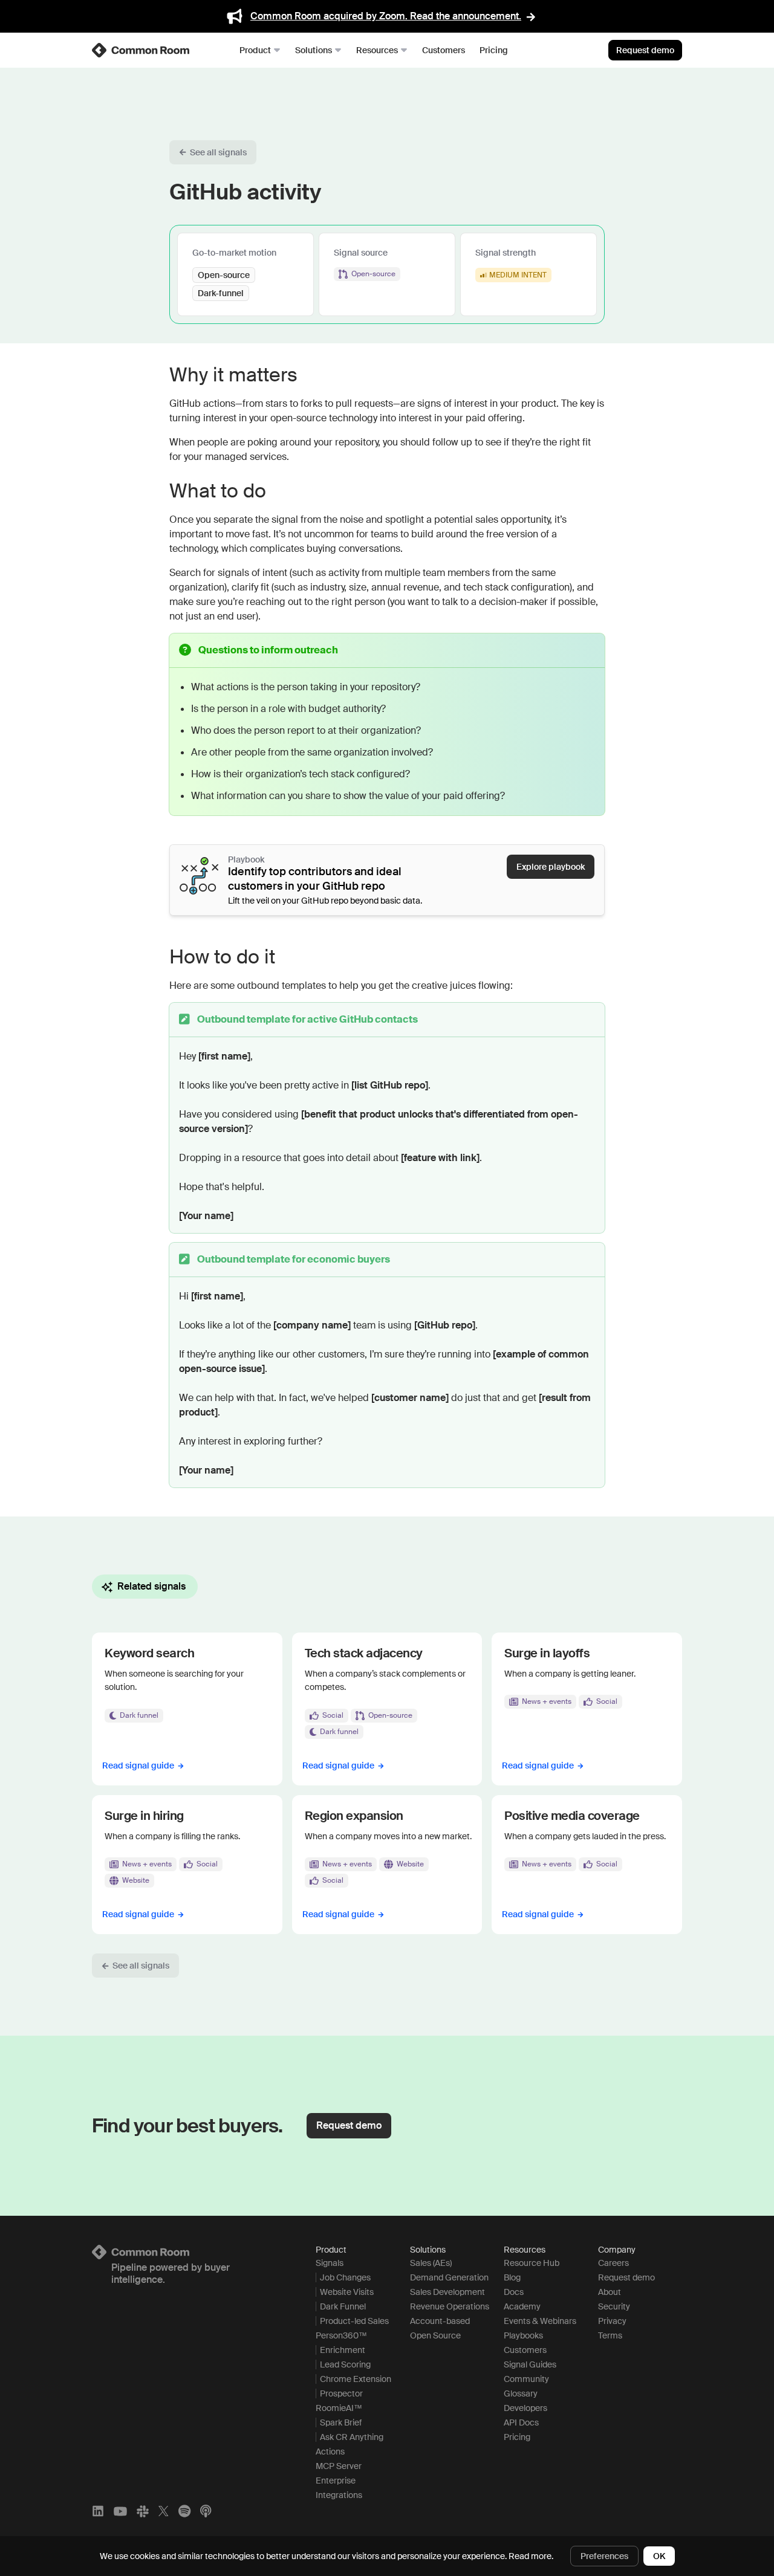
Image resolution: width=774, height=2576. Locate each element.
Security (614, 2306)
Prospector (341, 2393)
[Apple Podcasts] (206, 2511)
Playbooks (523, 2335)
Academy (522, 2306)
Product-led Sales (354, 2321)
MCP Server (339, 2466)
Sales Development (447, 2292)
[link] (141, 50)
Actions (330, 2451)
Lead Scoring (345, 2364)
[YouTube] (120, 2511)
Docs (514, 2292)
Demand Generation (449, 2277)
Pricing (494, 50)
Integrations (339, 2495)
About (610, 2292)
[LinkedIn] (98, 2511)
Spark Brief (341, 2422)
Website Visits (347, 2292)
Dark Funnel (343, 2306)
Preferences (604, 2556)
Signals (330, 2263)
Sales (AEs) (431, 2263)
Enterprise (336, 2481)
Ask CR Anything (352, 2437)
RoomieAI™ (339, 2408)
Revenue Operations (450, 2306)
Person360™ (341, 2335)
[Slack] (143, 2511)
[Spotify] (184, 2511)
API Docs (521, 2422)
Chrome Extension (356, 2379)
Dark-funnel (221, 293)
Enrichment (343, 2350)
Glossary (521, 2393)
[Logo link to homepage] (189, 2252)
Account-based (440, 2321)
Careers (613, 2263)
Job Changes (345, 2277)
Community (526, 2379)
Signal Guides (530, 2364)
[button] (213, 152)
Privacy (612, 2321)
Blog (512, 2277)
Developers (525, 2408)
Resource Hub (532, 2263)
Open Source (435, 2335)
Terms (610, 2335)
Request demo (645, 50)
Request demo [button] (349, 2125)
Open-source (224, 275)
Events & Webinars (540, 2321)
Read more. (531, 2556)
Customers (444, 50)
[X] (164, 2511)
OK (659, 2556)
